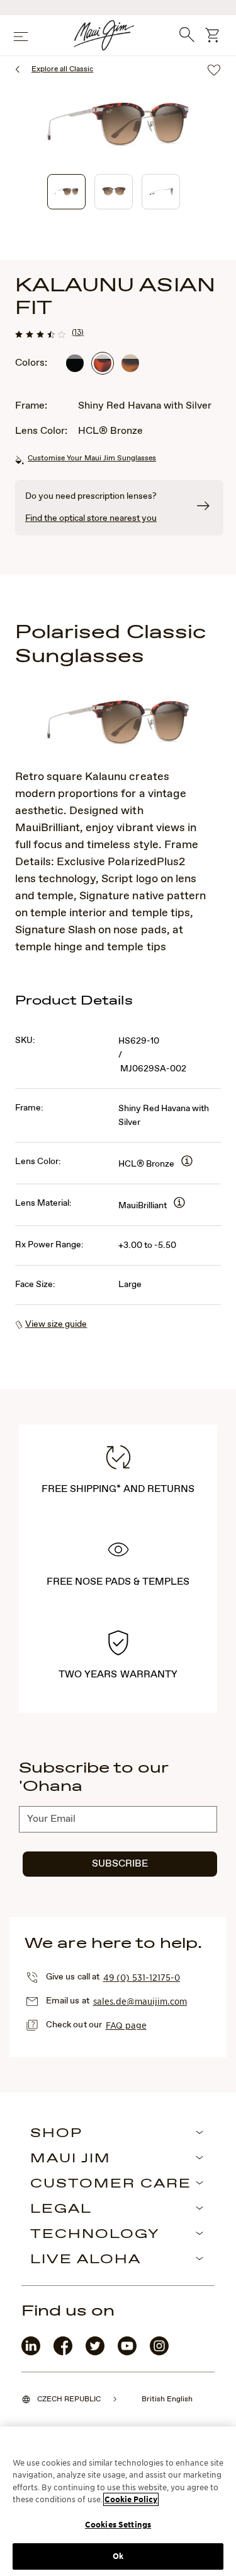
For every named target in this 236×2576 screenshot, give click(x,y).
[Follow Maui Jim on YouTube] (127, 2352)
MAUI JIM (70, 2159)
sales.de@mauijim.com (140, 2001)
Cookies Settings (118, 2525)
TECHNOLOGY (95, 2235)
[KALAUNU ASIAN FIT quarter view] (66, 192)
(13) (78, 332)
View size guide (56, 1324)
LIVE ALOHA (86, 2260)
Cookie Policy (131, 2499)
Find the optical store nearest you (91, 518)
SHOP (56, 2134)
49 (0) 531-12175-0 (142, 1977)
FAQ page (126, 2025)
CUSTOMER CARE (111, 2184)
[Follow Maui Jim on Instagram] (159, 2352)
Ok (118, 2556)
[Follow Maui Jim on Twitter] (95, 2352)
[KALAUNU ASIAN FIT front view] (114, 192)
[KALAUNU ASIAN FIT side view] (161, 192)
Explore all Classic (62, 69)
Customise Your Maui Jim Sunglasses (92, 458)
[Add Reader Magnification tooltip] (187, 1162)
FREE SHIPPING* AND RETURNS (118, 1489)
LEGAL (61, 2210)
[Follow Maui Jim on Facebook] (63, 2352)
